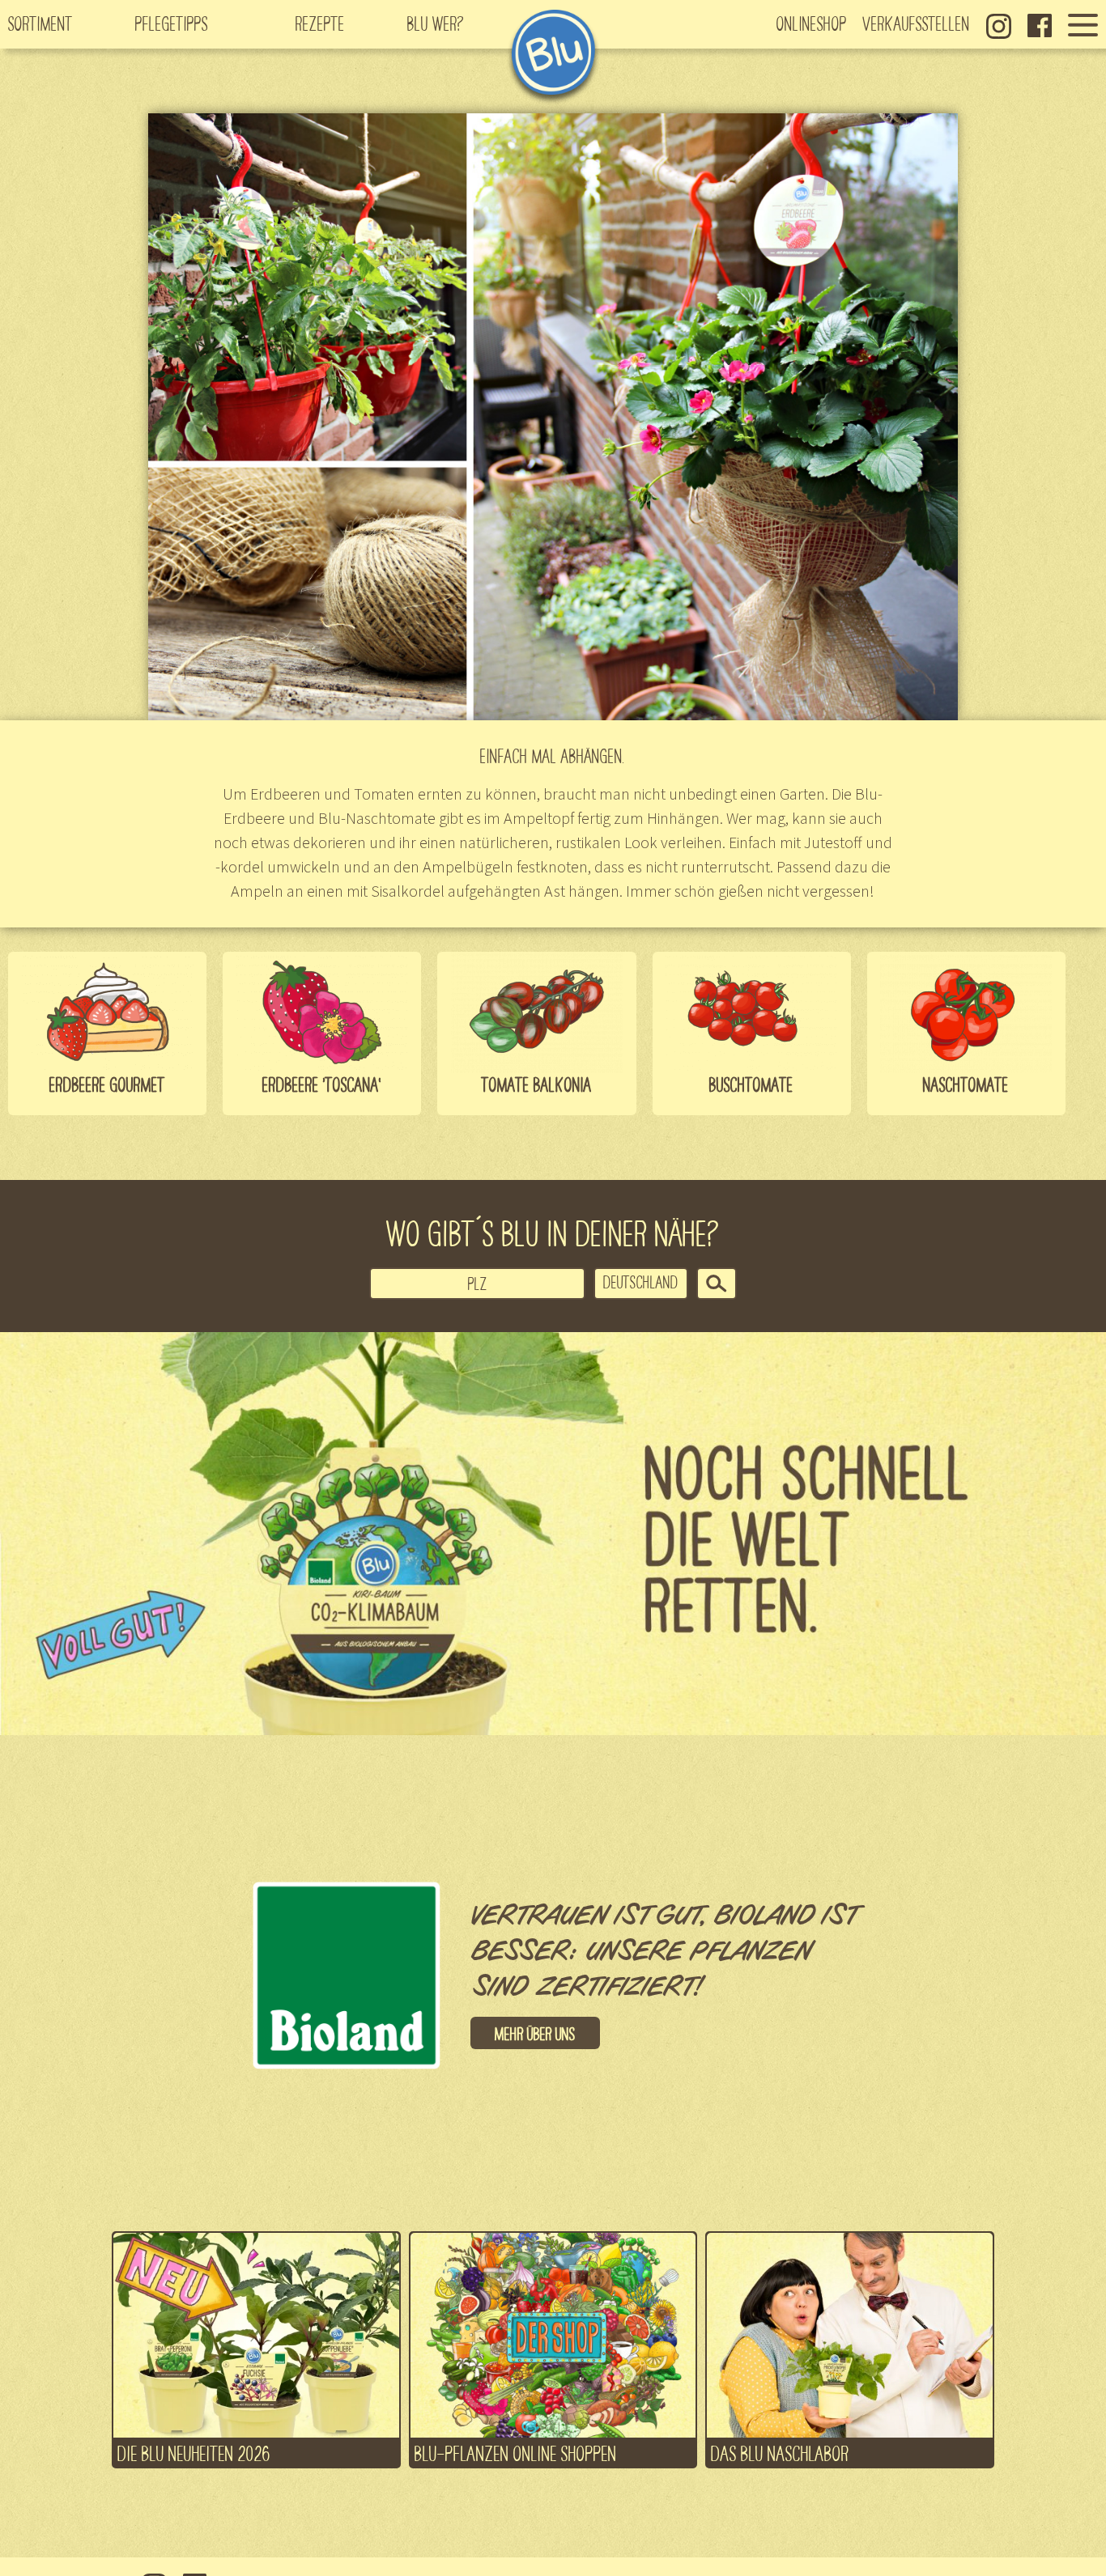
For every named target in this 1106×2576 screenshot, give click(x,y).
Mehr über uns (535, 2033)
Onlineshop (812, 23)
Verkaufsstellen (917, 23)
